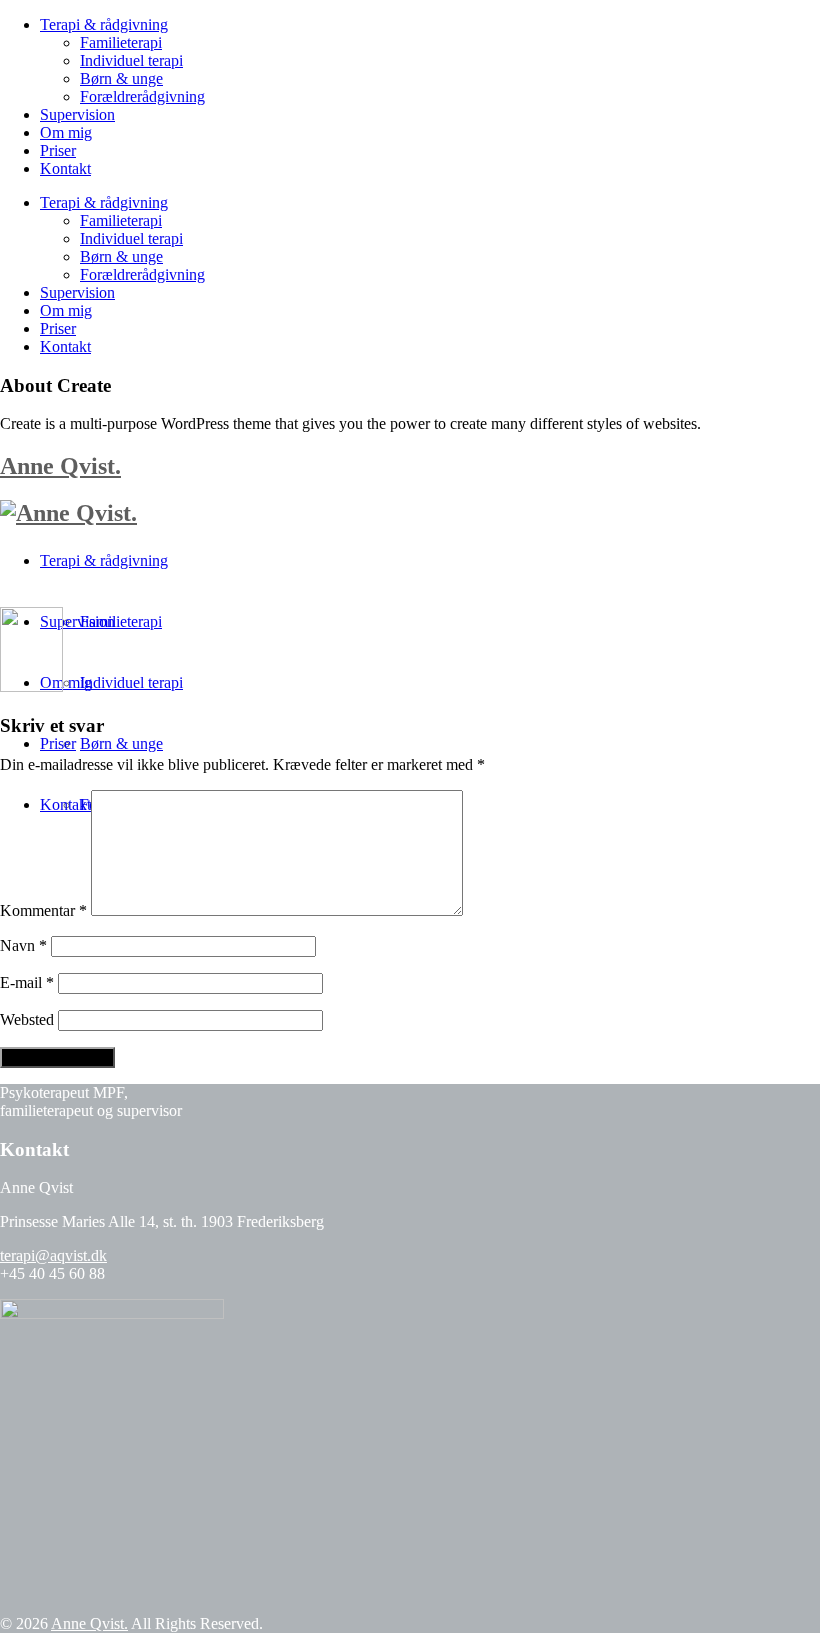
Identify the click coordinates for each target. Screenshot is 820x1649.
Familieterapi (121, 42)
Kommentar (43, 910)
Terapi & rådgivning (104, 24)
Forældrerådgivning (142, 96)
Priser (58, 150)
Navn (23, 945)
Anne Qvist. (60, 466)
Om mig (66, 132)
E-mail (27, 982)
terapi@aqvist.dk (53, 1255)
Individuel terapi (131, 60)
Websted (27, 1019)
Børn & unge (121, 78)
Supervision (77, 114)
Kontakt (65, 168)
